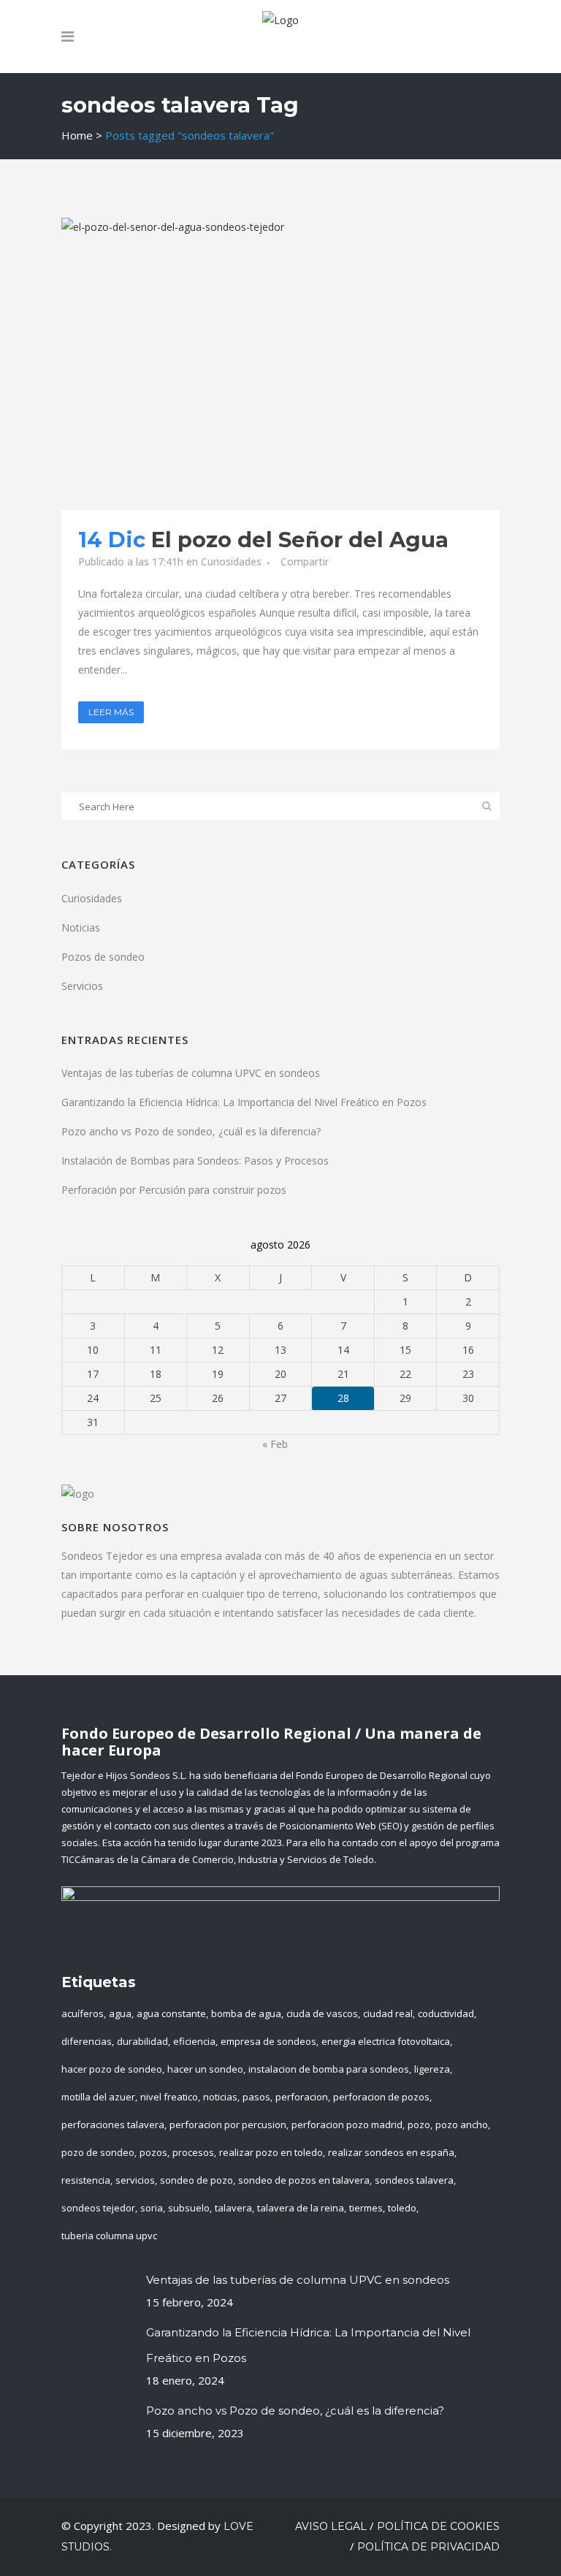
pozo (419, 2125)
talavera (233, 2208)
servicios (135, 2180)
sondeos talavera (414, 2180)
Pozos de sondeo (103, 957)
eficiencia (194, 2041)
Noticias (81, 927)
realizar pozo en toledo (271, 2152)
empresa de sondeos (268, 2041)
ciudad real (388, 2013)
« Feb (275, 1444)
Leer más (111, 712)
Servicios (82, 986)
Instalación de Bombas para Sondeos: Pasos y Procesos (195, 1161)
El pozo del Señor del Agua (300, 540)
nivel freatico (169, 2097)
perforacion (302, 2097)
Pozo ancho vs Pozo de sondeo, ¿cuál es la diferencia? (191, 1131)
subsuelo (189, 2208)
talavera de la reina (301, 2208)
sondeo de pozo (196, 2180)
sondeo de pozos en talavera (304, 2180)
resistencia (86, 2180)
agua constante (171, 2013)
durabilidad (142, 2041)
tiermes (366, 2208)
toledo (402, 2208)
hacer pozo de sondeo (112, 2069)
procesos (193, 2152)
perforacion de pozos (381, 2097)
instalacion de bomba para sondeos (329, 2069)
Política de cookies (438, 2526)
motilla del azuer (98, 2097)
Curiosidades (231, 561)
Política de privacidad (428, 2547)
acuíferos (83, 2013)
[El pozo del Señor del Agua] (280, 364)
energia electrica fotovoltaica (386, 2041)
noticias (220, 2097)
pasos (256, 2097)
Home (77, 135)
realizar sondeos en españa (391, 2152)
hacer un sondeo (205, 2069)
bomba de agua (246, 2013)
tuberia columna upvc (109, 2236)
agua (120, 2013)
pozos (153, 2152)
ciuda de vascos (322, 2013)
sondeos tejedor (98, 2208)
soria (152, 2208)
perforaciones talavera (113, 2125)
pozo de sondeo (98, 2152)
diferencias (87, 2041)
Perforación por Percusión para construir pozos (174, 1190)
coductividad (446, 2013)
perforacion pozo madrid (347, 2125)
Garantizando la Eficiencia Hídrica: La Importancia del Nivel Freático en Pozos (244, 1102)
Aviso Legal (331, 2526)
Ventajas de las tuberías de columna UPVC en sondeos (191, 1073)
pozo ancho (462, 2125)
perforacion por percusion (228, 2125)
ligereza (432, 2069)
